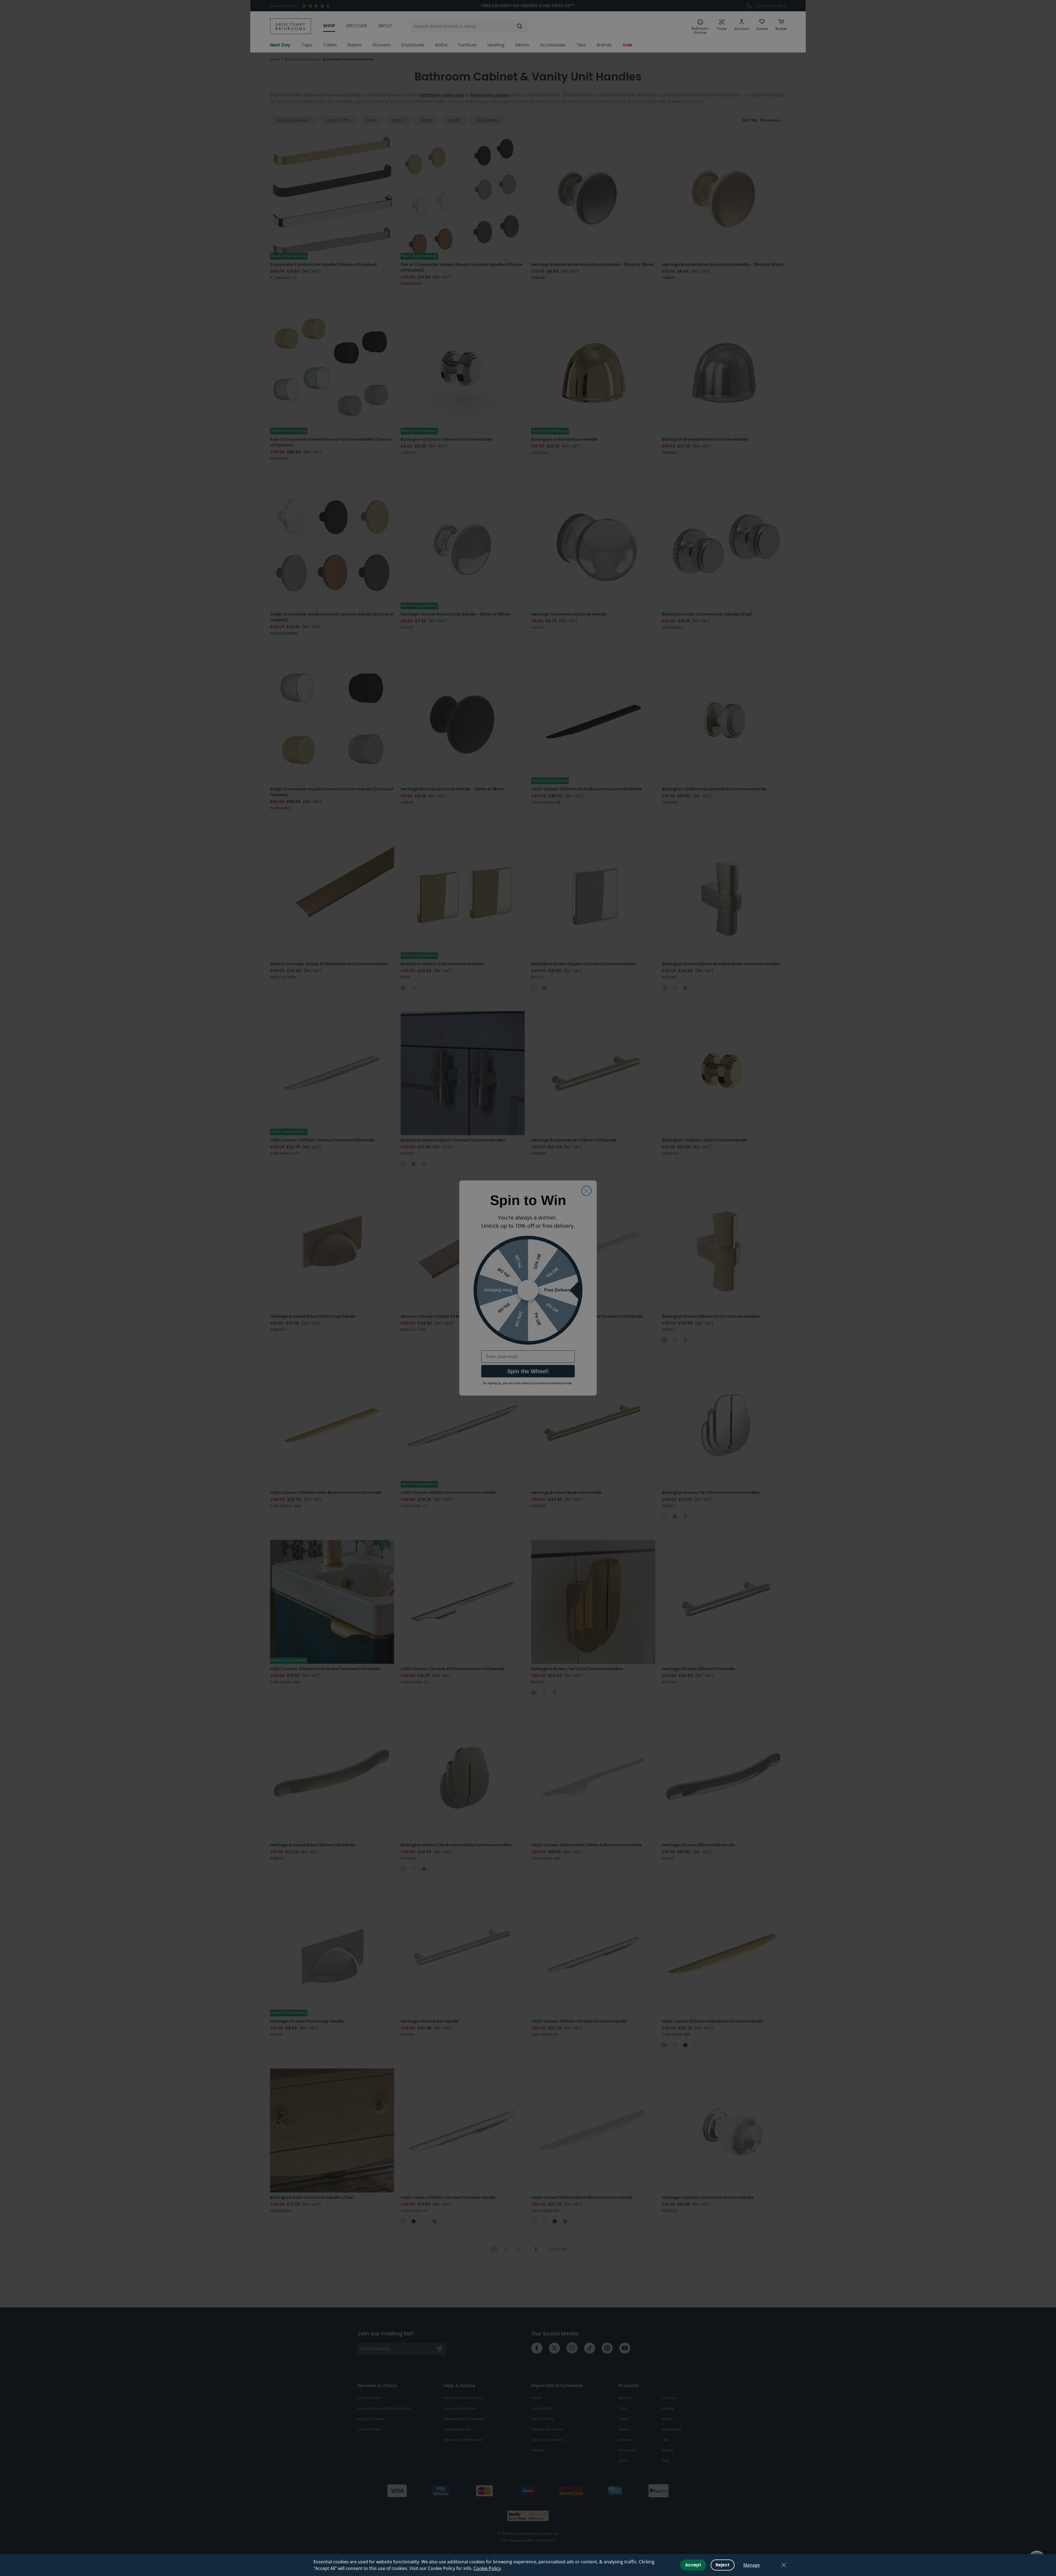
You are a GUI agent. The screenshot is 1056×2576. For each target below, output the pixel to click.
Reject (723, 2565)
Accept (693, 2565)
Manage (752, 2565)
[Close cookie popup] (784, 2565)
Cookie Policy (487, 2568)
